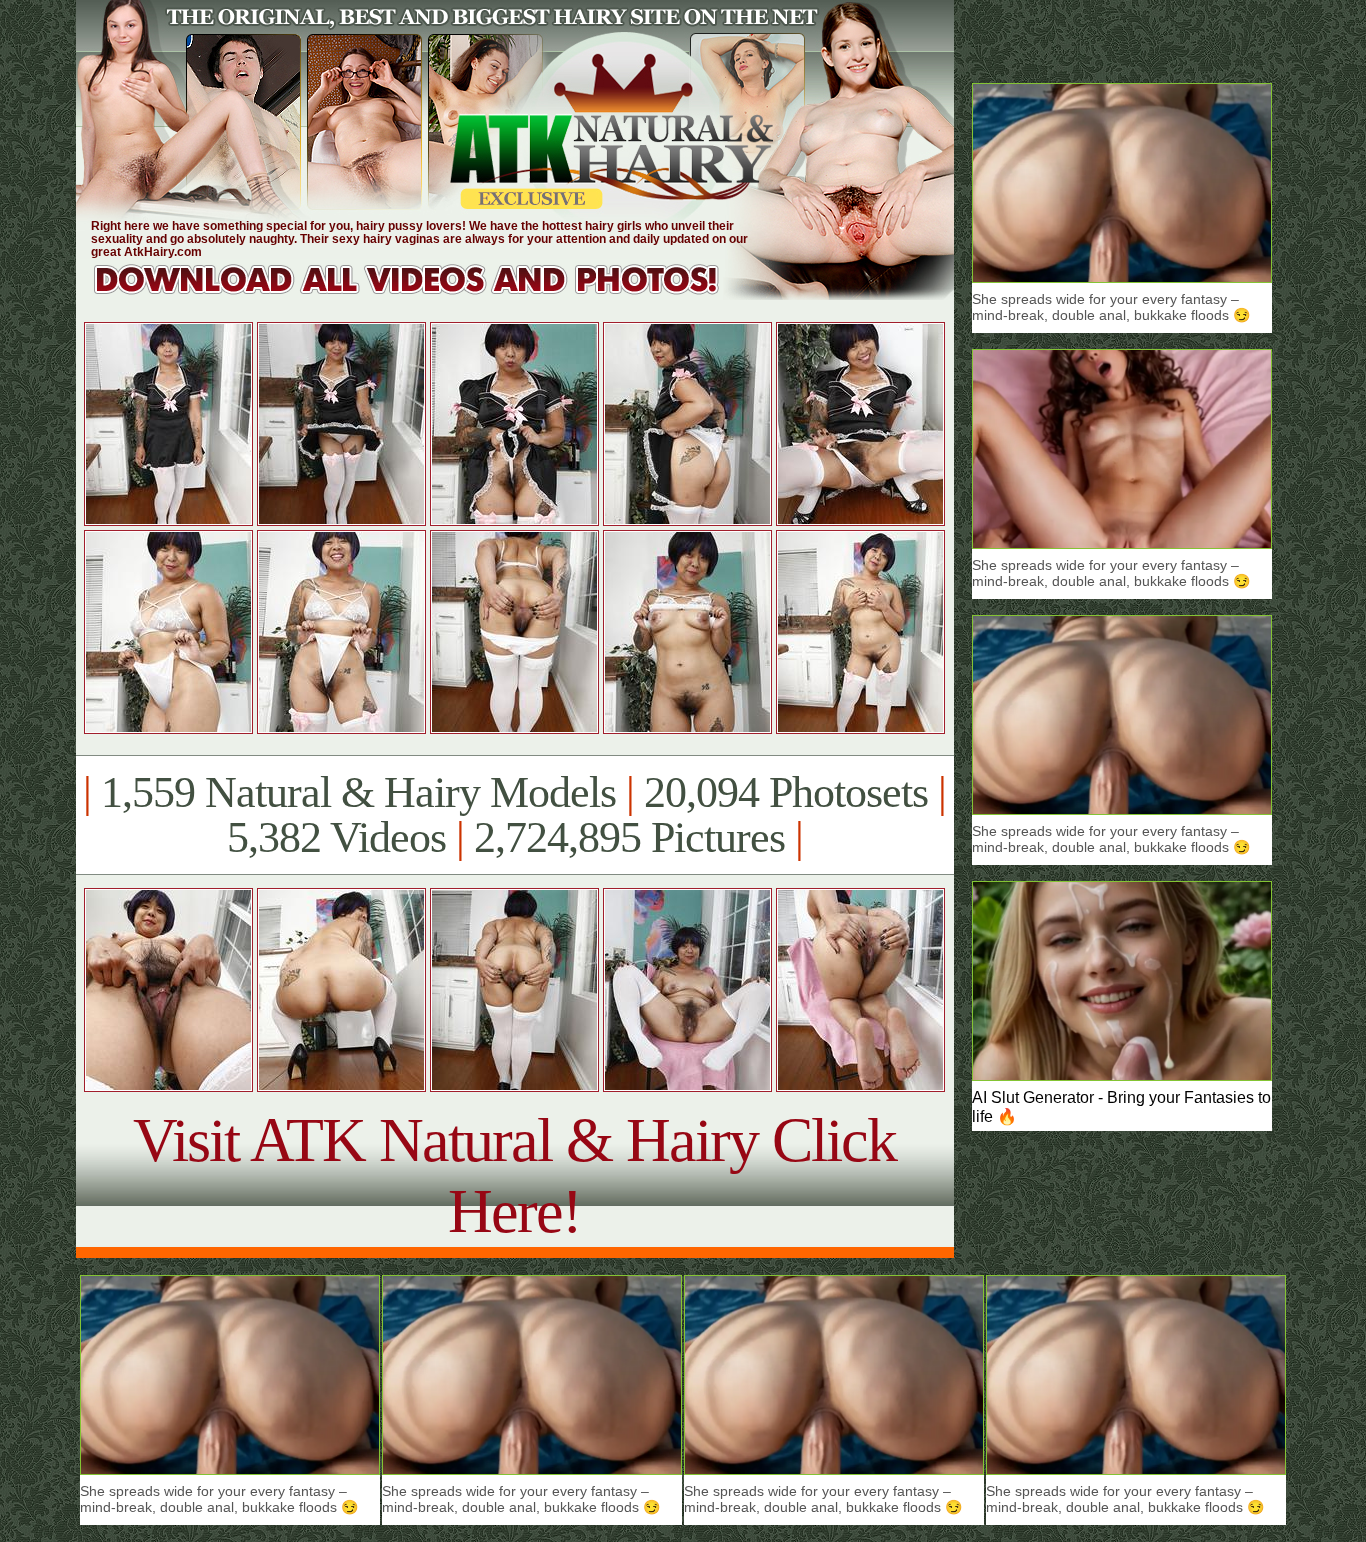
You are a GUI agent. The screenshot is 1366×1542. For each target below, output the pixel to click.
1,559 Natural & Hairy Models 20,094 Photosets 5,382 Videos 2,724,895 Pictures (514, 815)
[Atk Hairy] (425, 294)
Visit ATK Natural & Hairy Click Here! (514, 1175)
